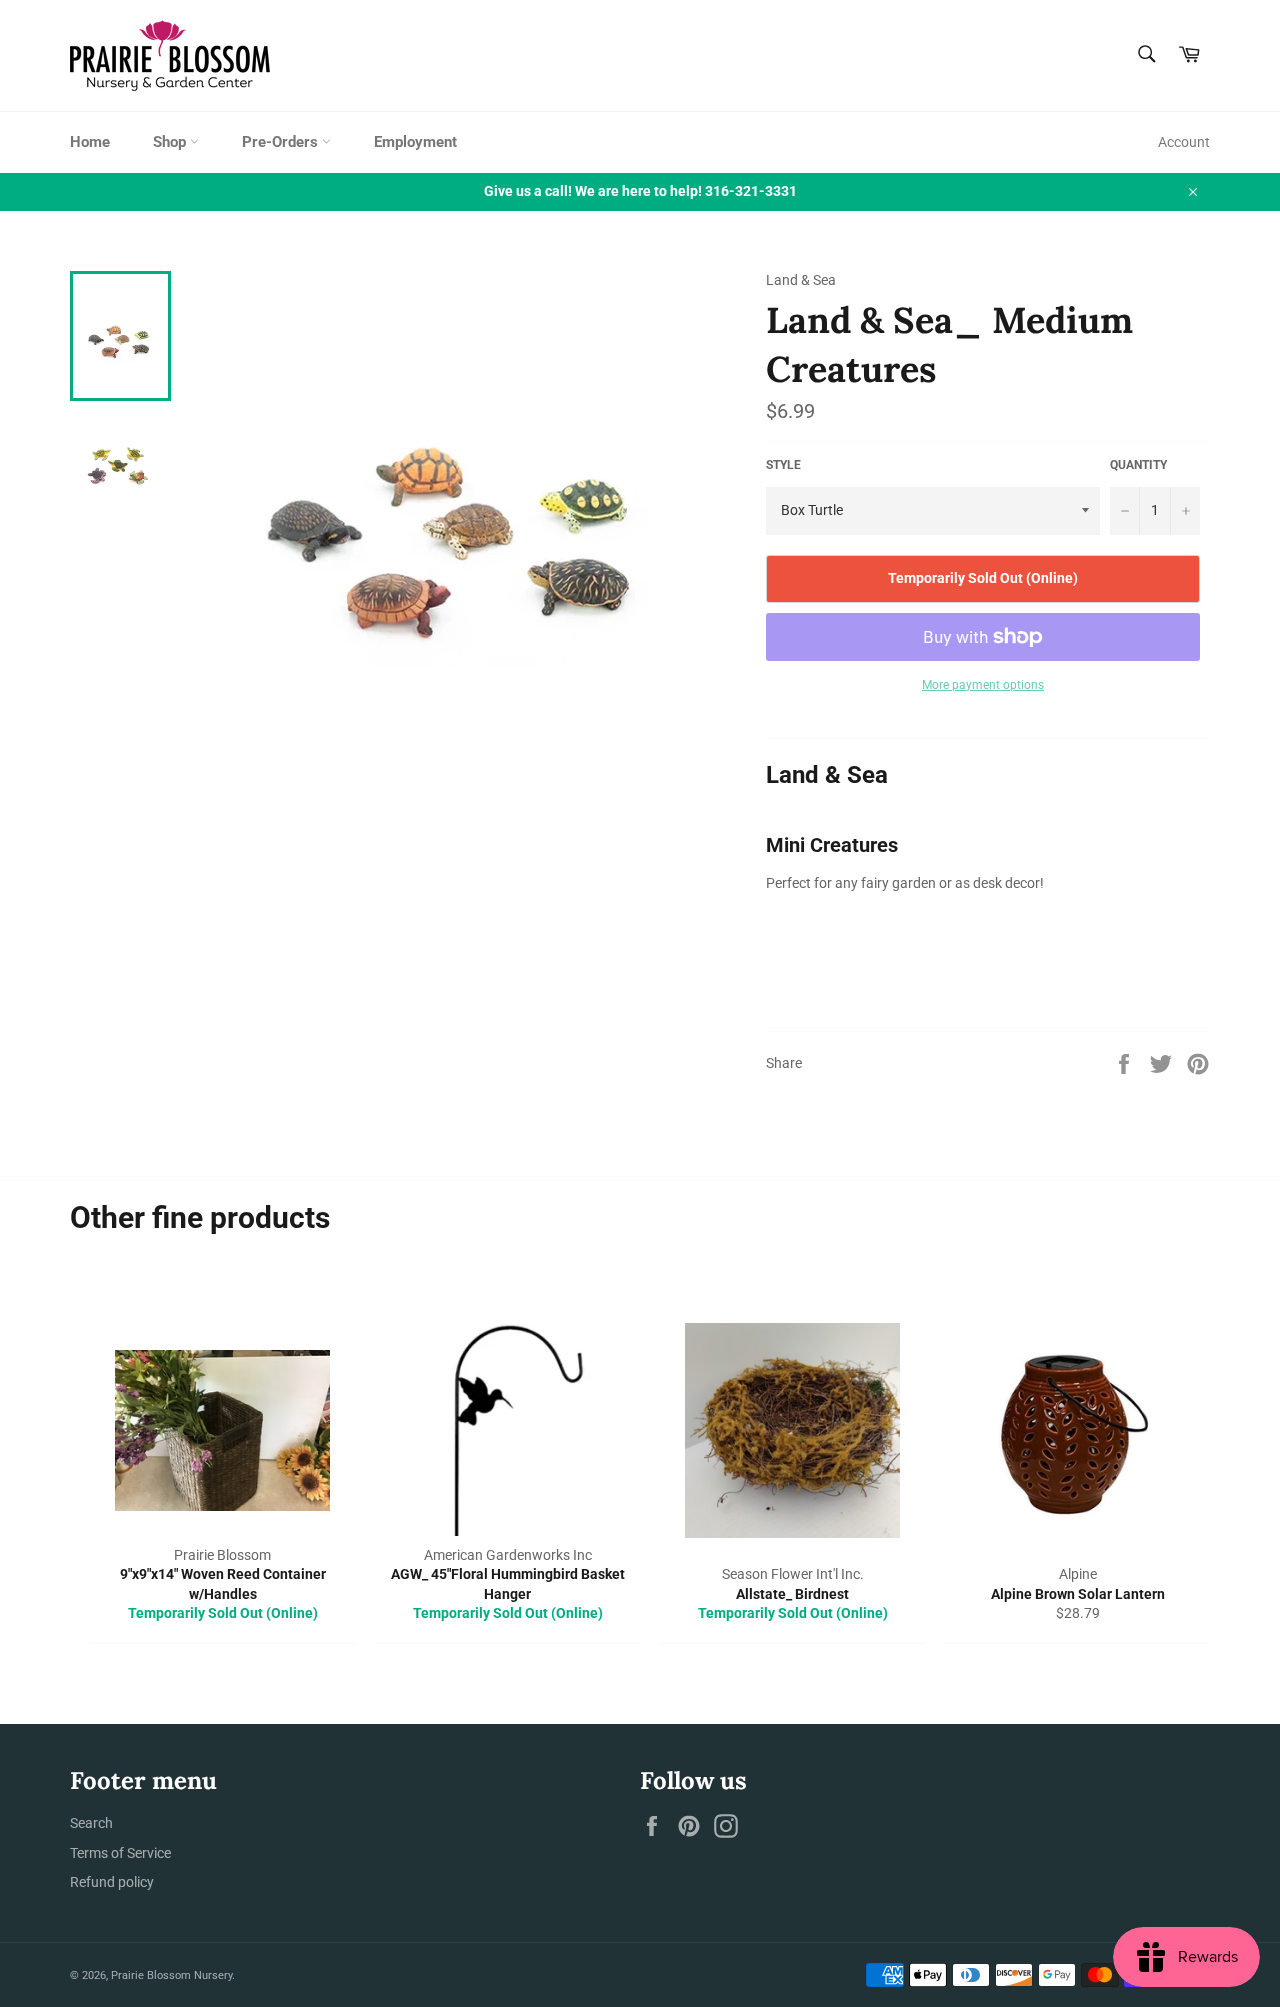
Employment (415, 142)
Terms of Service (120, 1853)
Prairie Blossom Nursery (171, 1975)
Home (90, 142)
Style (783, 465)
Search (91, 1823)
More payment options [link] (983, 685)
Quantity (1138, 465)
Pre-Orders (282, 142)
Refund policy (112, 1882)
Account (1184, 142)
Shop (171, 142)
